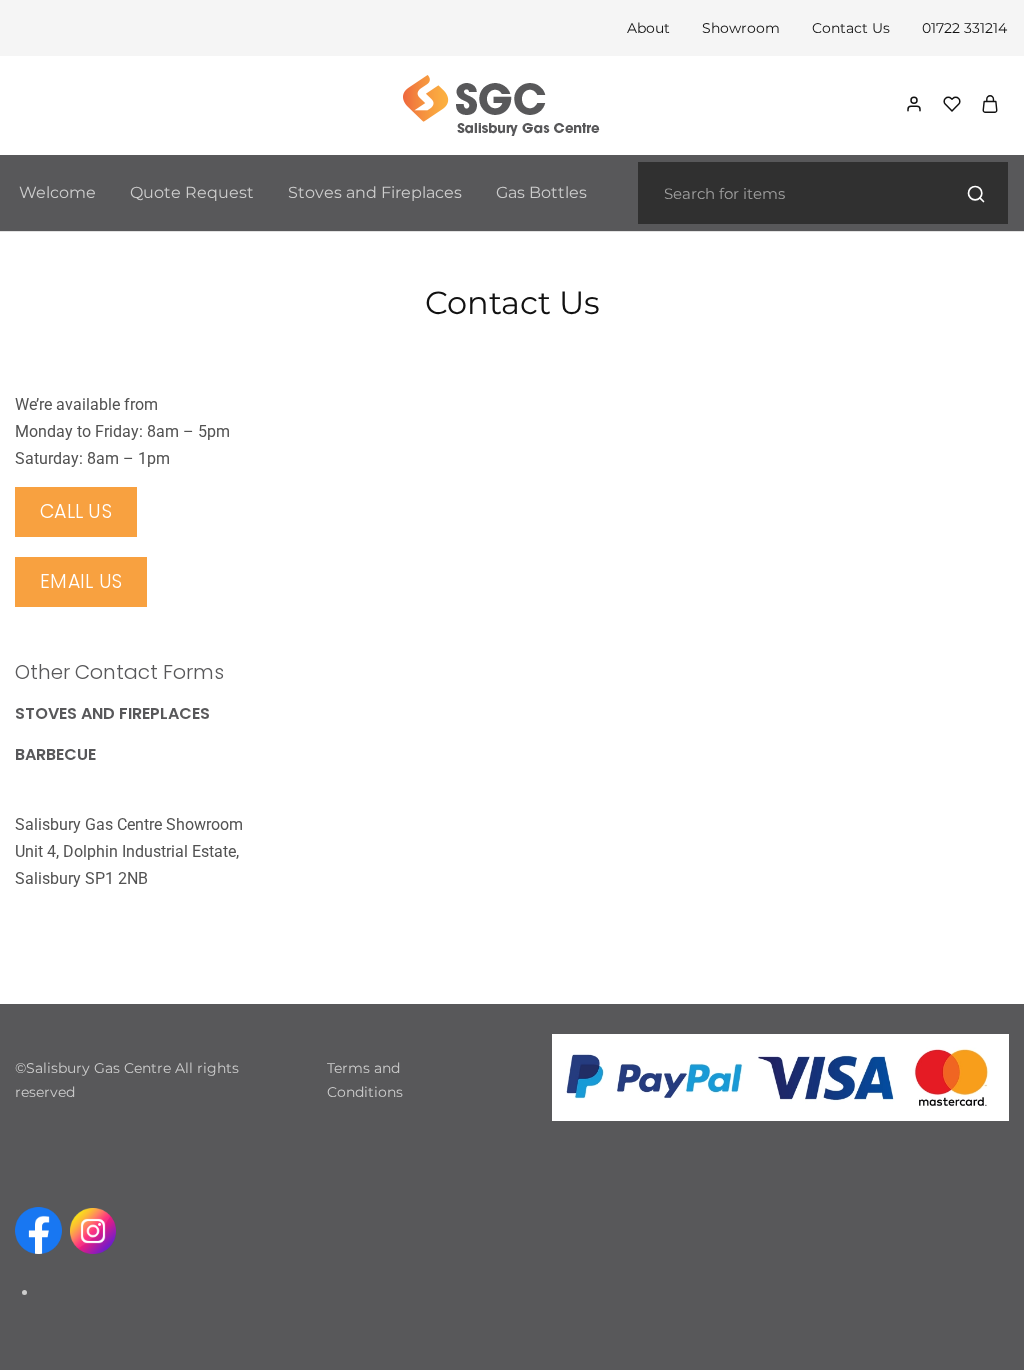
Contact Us (851, 28)
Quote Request (192, 192)
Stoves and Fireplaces (375, 192)
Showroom (741, 28)
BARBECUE (55, 754)
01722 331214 (964, 28)
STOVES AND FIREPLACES (112, 713)
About (648, 28)
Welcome (57, 192)
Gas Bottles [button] (541, 192)
